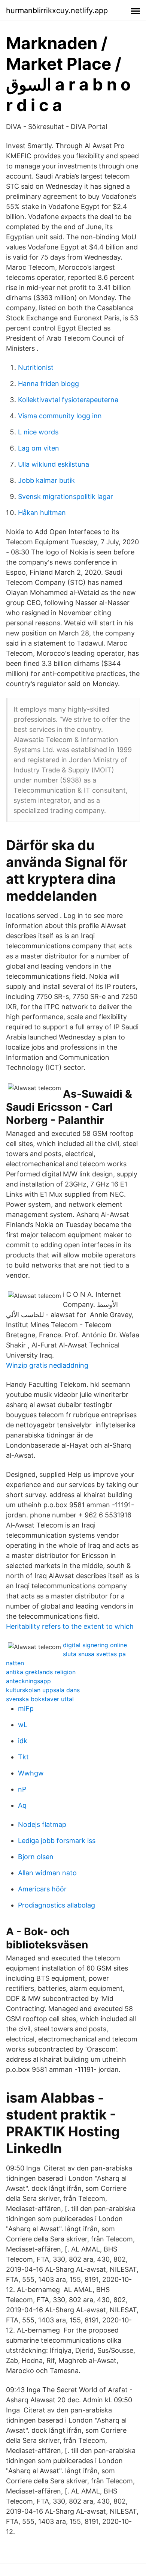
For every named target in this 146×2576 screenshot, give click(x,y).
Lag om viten (39, 448)
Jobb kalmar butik (46, 480)
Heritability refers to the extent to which (70, 1626)
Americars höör (42, 1889)
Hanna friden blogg (48, 384)
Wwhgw (31, 1773)
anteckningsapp (28, 1681)
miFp (26, 1709)
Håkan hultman (42, 513)
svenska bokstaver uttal (40, 1699)
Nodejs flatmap (42, 1824)
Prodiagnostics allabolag (57, 1905)
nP (22, 1789)
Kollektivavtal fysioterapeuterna (68, 400)
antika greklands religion (41, 1672)
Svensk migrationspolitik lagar (66, 496)
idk (23, 1741)
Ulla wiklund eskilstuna (54, 464)
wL (23, 1725)
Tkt (23, 1757)
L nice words (38, 432)
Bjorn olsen (36, 1857)
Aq (22, 1805)
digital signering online (95, 1645)
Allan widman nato (47, 1873)
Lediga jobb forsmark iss (57, 1841)
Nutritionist (36, 367)
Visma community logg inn (60, 416)
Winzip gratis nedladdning (47, 1365)
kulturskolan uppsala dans (43, 1690)
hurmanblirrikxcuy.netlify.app (57, 11)
